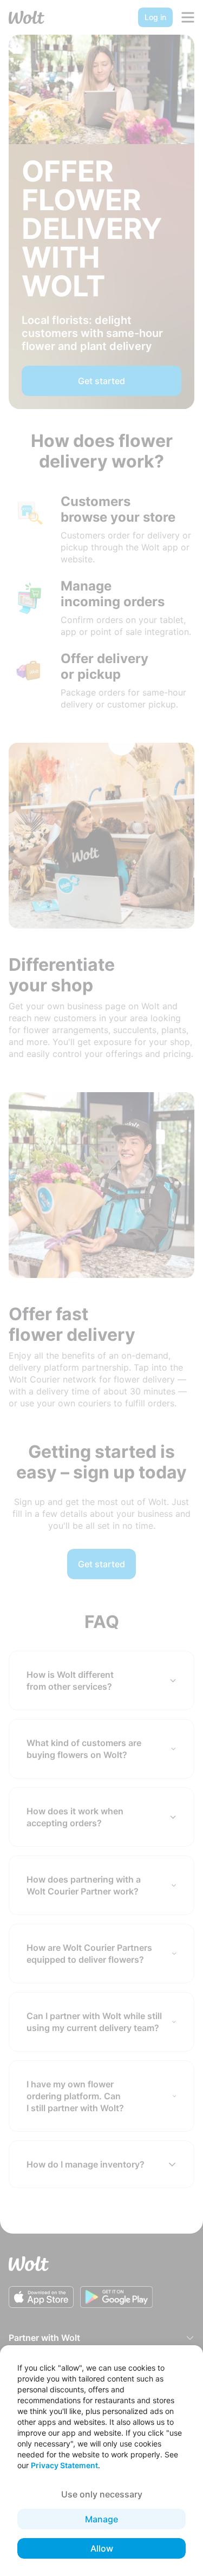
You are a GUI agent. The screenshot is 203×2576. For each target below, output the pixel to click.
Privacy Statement (64, 2465)
